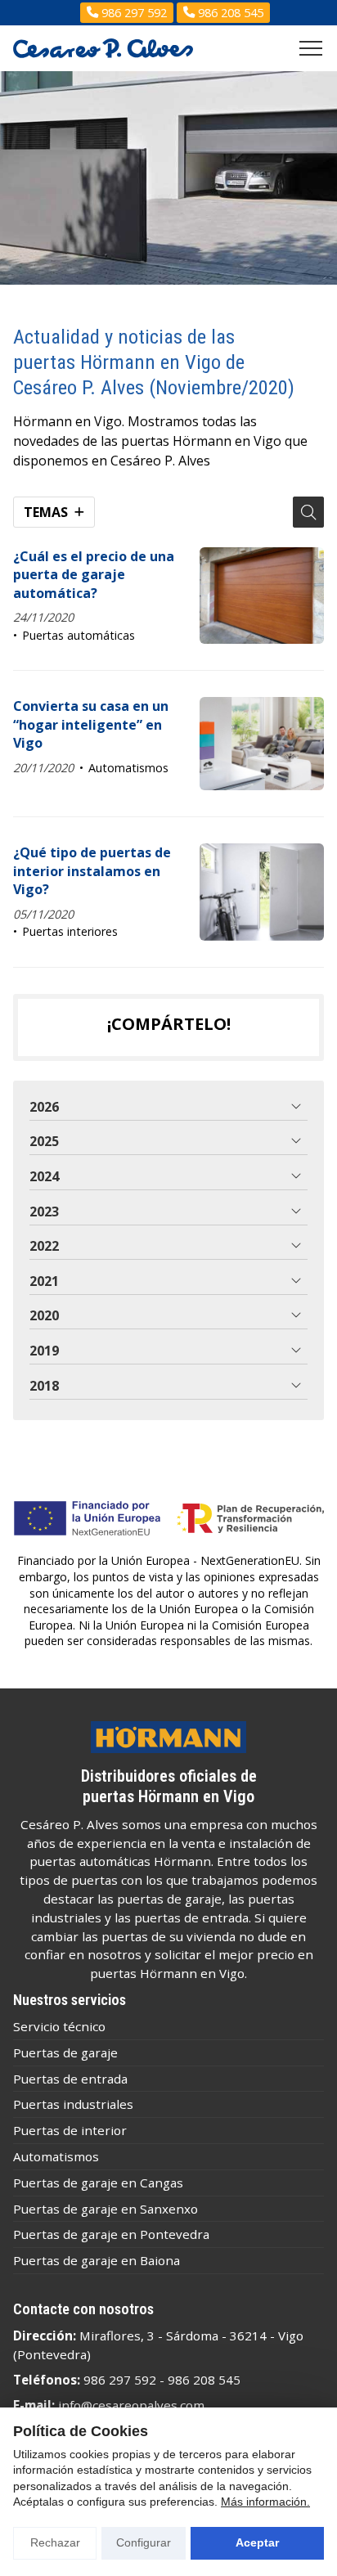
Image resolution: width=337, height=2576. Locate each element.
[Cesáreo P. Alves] (103, 49)
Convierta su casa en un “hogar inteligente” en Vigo (91, 724)
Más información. (265, 2502)
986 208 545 (204, 2380)
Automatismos (128, 768)
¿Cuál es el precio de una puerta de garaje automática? (94, 575)
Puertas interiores (70, 931)
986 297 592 (120, 2380)
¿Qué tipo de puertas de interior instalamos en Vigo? (92, 871)
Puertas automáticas (79, 635)
